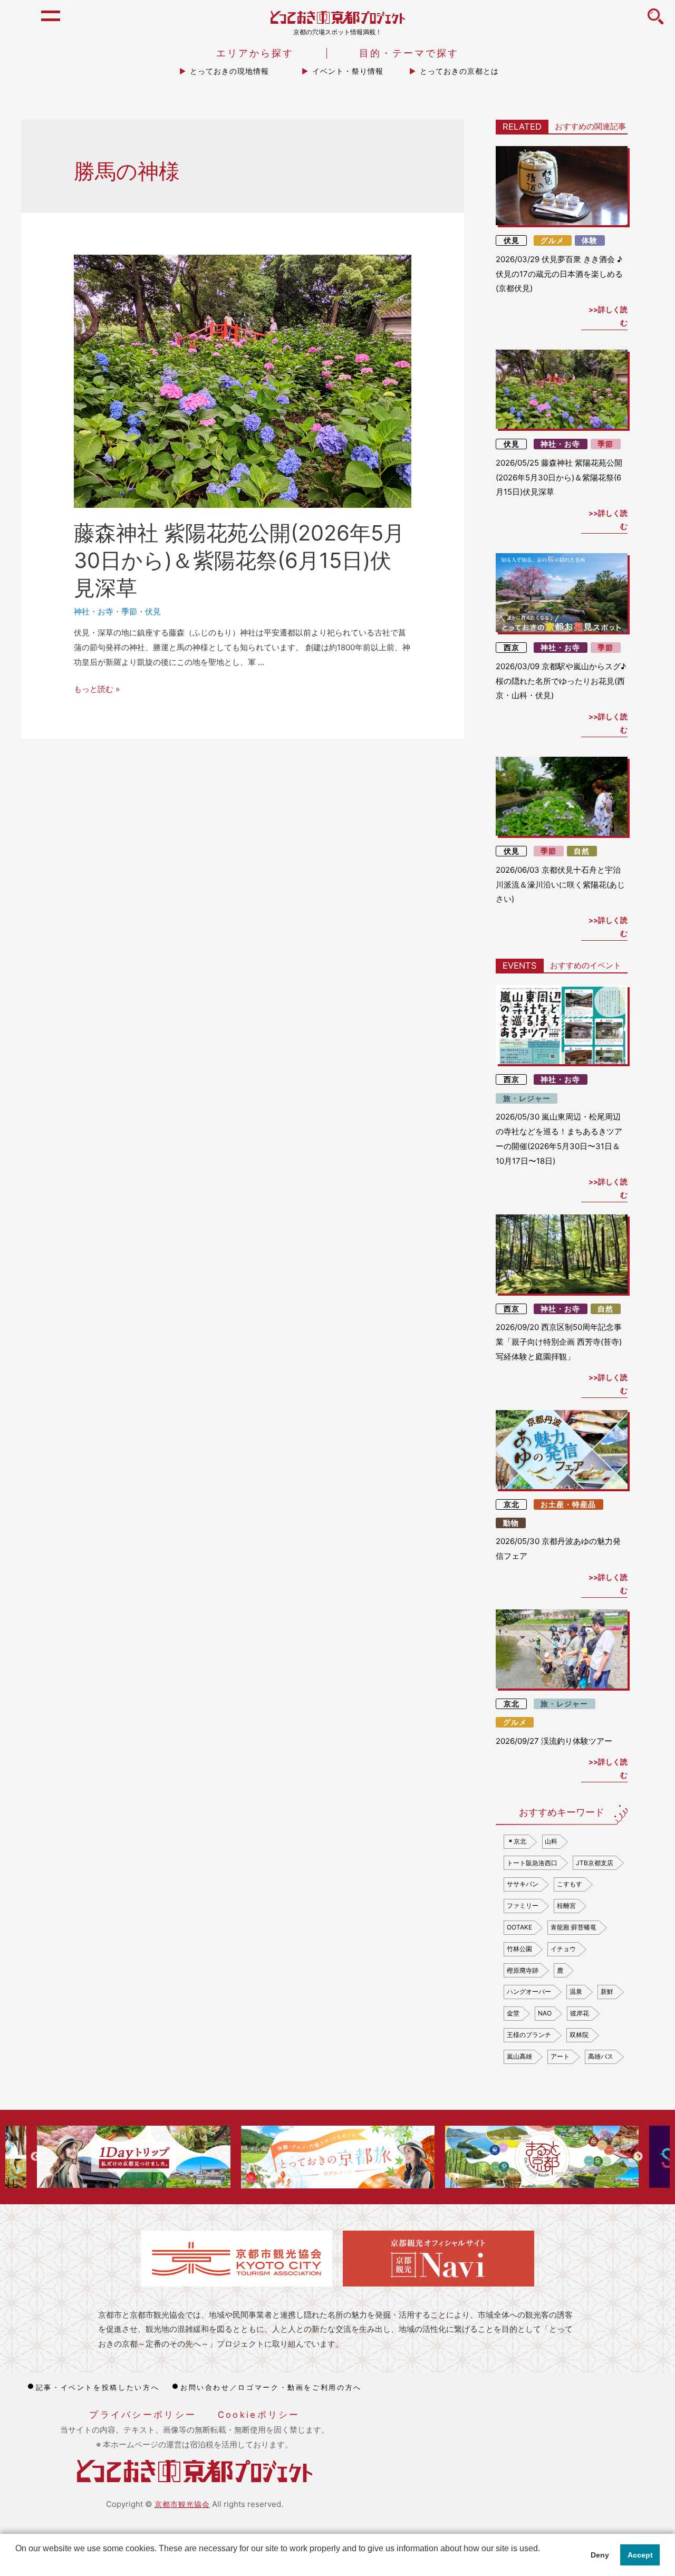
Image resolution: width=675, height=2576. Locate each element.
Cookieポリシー (259, 2415)
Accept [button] (640, 2555)
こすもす (570, 1884)
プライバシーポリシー (143, 2415)
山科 (551, 1841)
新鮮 (607, 1991)
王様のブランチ (529, 2035)
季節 (129, 611)
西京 (512, 648)
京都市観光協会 (182, 2504)
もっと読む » (97, 689)
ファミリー (523, 1906)
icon (655, 22)
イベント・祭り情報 (348, 71)
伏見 (153, 611)
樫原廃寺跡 (523, 1970)
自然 (582, 851)
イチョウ (563, 1949)
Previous (35, 2157)
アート (560, 2056)
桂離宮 (566, 1906)
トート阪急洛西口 (532, 1863)
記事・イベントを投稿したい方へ (98, 2387)
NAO (545, 2013)
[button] (17, 2562)
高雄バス (601, 2056)
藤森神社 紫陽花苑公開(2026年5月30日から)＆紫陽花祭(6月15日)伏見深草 (239, 560)
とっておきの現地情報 (229, 71)
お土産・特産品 (568, 1504)
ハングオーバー (529, 1991)
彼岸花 (580, 2013)
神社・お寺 (94, 611)
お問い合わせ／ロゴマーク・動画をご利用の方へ (271, 2387)
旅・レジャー (527, 1098)
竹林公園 (519, 1949)
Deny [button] (600, 2555)
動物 (511, 1523)
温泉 (576, 1991)
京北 (512, 1504)
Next (638, 2157)
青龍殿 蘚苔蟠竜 (573, 1927)
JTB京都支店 (595, 1863)
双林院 (579, 2035)
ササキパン (523, 1884)
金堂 (513, 2013)
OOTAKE (519, 1927)
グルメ (552, 240)
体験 (590, 240)
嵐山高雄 (519, 2056)
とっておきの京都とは (459, 71)
